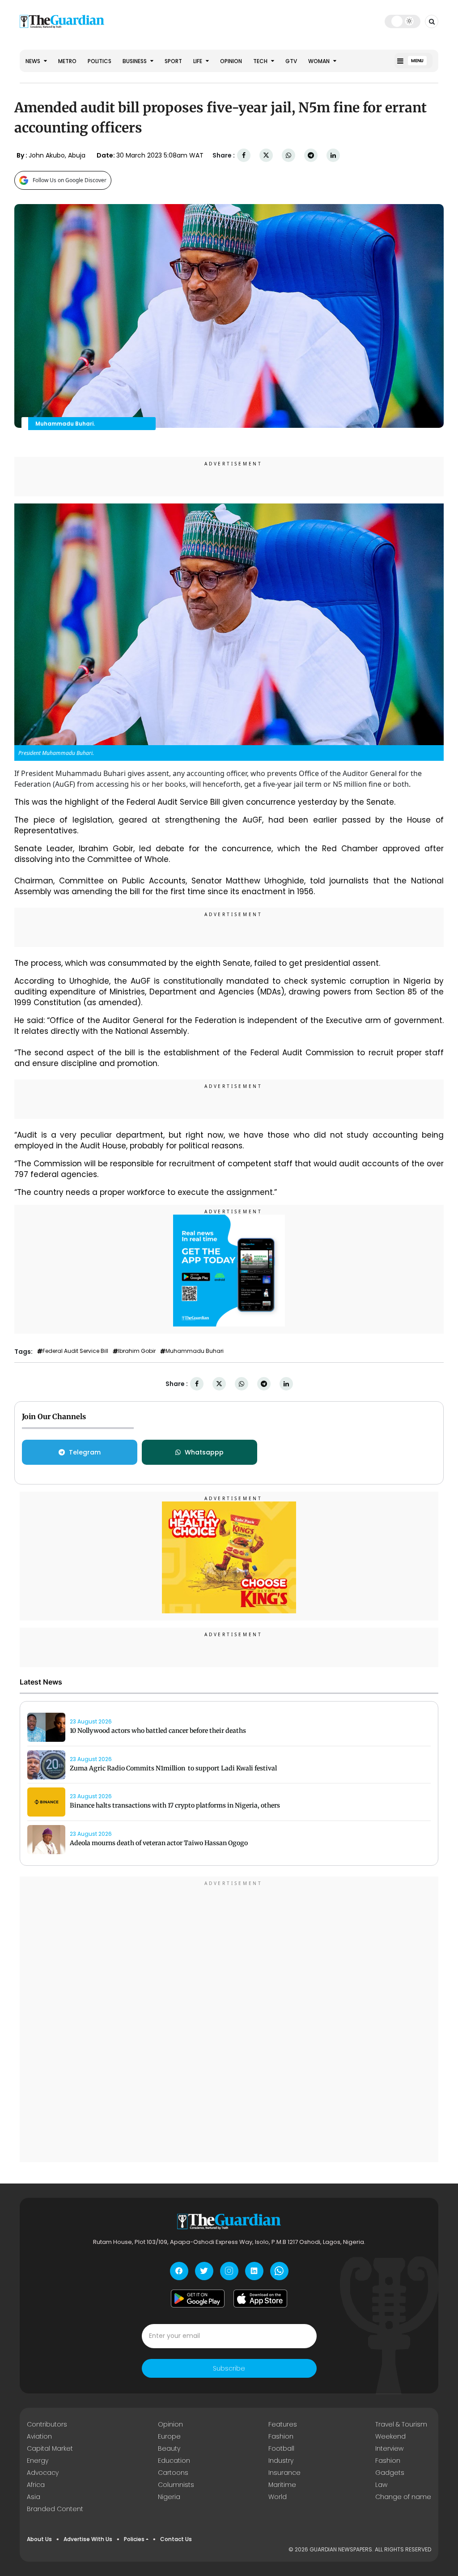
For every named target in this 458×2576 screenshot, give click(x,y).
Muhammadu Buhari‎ (195, 1351)
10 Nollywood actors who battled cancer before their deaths (158, 1731)
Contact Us (176, 2539)
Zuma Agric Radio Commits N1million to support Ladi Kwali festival (173, 1768)
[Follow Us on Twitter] (204, 2271)
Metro (67, 61)
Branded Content (55, 2509)
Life (198, 61)
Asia (34, 2497)
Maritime (282, 2485)
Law (381, 2485)
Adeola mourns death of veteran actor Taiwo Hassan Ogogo (159, 1843)
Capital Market (50, 2448)
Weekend (390, 2436)
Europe (169, 2436)
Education (174, 2461)
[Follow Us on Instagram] (229, 2271)
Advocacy (43, 2473)
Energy (38, 2461)
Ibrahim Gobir (137, 1351)
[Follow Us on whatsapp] (279, 2271)
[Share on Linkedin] (333, 156)
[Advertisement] (229, 2021)
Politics (100, 61)
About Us (39, 2539)
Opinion (231, 61)
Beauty (169, 2448)
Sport (173, 61)
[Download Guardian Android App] (198, 2299)
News (34, 61)
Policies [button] (134, 2539)
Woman (320, 61)
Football (281, 2448)
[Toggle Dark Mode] (403, 21)
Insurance (284, 2473)
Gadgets (390, 2473)
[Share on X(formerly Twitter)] (266, 156)
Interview (389, 2448)
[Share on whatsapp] (288, 156)
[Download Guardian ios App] (260, 2299)
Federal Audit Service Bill (75, 1351)
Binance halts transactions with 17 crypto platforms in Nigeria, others (175, 1805)
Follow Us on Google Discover (70, 180)
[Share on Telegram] (311, 156)
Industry (281, 2461)
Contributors (47, 2424)
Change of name (403, 2497)
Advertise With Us (88, 2539)
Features (283, 2424)
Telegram (85, 1452)
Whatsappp (204, 1452)
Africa (36, 2485)
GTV (291, 61)
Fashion (281, 2436)
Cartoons (173, 2473)
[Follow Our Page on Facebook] (179, 2271)
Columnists (176, 2485)
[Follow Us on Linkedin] (254, 2271)
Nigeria (169, 2497)
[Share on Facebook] (244, 156)
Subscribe (229, 2368)
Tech (261, 61)
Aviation (39, 2436)
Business (135, 61)
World (278, 2497)
